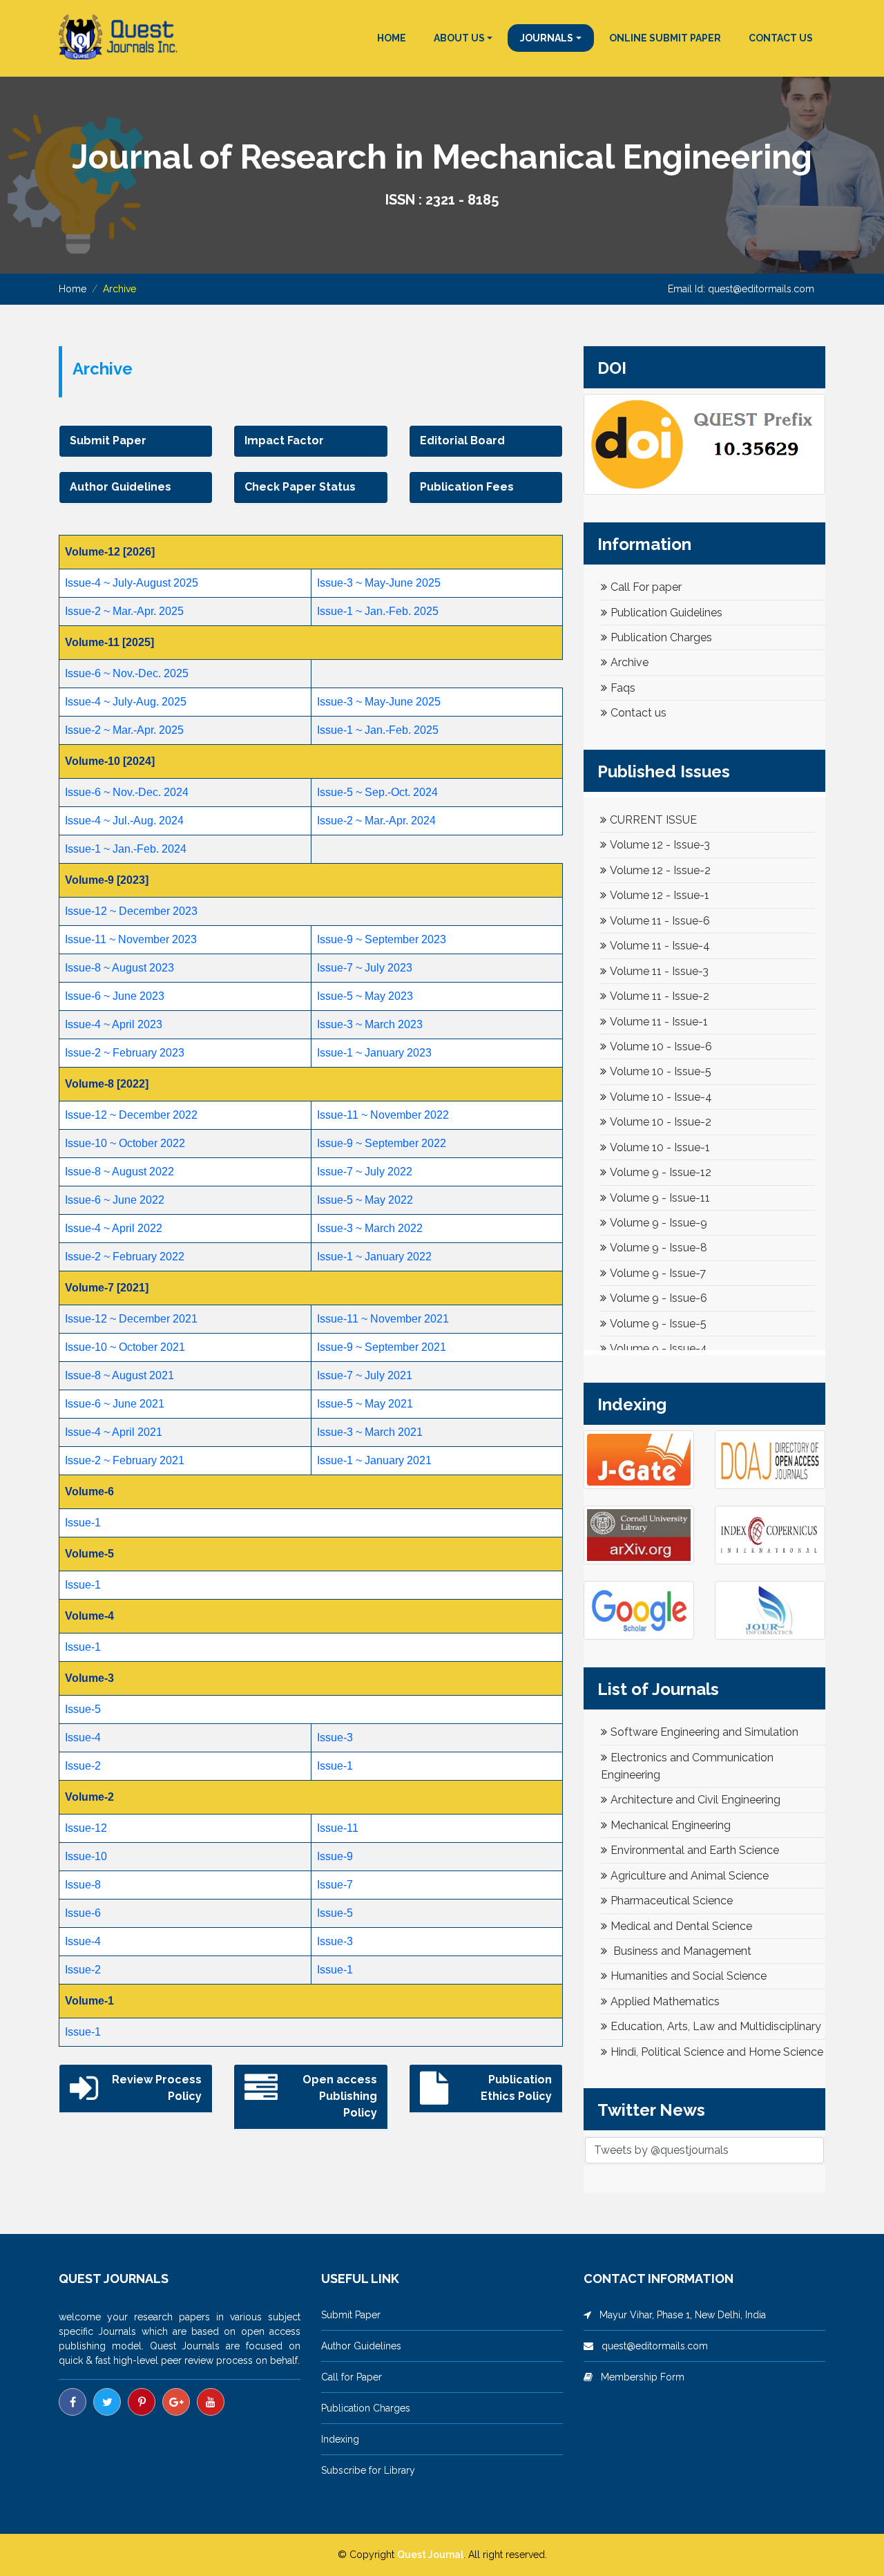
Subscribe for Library (368, 2470)
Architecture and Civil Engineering (695, 1800)
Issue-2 (83, 1766)
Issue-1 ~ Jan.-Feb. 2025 (378, 611)
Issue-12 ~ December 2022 (131, 1115)
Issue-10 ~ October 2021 (125, 1347)
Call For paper (646, 587)
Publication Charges (661, 637)
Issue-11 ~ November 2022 (383, 1115)
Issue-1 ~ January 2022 (374, 1257)
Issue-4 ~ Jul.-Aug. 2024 (124, 821)
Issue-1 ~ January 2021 (374, 1460)
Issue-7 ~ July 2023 (365, 968)
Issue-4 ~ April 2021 (114, 1432)
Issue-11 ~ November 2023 (131, 939)
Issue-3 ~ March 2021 (370, 1432)
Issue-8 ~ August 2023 (119, 968)
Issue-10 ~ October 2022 (125, 1143)
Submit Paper (351, 2315)
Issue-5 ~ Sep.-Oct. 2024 (377, 792)
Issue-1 (83, 1523)
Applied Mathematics (665, 2001)
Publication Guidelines (666, 613)
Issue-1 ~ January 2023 (374, 1053)
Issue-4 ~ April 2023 (114, 1024)
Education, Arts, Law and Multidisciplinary (716, 2026)
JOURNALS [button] (547, 38)
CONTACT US (781, 38)
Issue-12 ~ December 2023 (131, 911)
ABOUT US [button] (459, 38)
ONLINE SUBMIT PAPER (665, 38)
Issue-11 (338, 1828)
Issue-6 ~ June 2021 (115, 1404)
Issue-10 (86, 1856)
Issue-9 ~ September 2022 (382, 1143)
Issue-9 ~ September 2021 (382, 1347)
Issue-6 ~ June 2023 (115, 996)
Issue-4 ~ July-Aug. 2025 (126, 702)
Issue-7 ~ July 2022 (365, 1172)
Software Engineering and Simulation (704, 1732)
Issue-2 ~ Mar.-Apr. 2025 (124, 611)
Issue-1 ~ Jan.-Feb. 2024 (126, 849)
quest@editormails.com (761, 289)
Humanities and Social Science (689, 1976)
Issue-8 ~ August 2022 (119, 1172)
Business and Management (681, 1951)
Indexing (340, 2439)
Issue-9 (335, 1856)
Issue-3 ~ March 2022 (370, 1228)
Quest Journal (430, 2555)
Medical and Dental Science (681, 1926)
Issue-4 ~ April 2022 (114, 1228)
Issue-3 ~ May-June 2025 (379, 583)
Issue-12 (86, 1828)
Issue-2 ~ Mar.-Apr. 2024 (376, 821)
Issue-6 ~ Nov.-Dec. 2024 (127, 792)
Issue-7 (335, 1885)
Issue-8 (83, 1885)
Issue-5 (83, 1709)
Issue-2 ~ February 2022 (125, 1257)
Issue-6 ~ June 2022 (115, 1200)
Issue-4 (83, 1737)
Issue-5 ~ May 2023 (365, 996)
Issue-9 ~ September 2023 (382, 939)
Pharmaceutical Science (672, 1901)
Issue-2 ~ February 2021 (125, 1460)
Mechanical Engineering (671, 1825)
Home (73, 289)
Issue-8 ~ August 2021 (119, 1375)
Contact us (638, 713)
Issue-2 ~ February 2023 (125, 1053)
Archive (630, 662)
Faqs (623, 688)
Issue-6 (83, 1913)
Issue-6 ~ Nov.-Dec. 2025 (127, 673)
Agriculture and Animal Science (690, 1876)
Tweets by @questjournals (661, 2150)
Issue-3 (335, 1737)
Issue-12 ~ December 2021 (131, 1319)
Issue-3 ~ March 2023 (370, 1024)
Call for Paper (352, 2377)
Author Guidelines (361, 2346)
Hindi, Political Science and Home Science (717, 2052)
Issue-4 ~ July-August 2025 (132, 583)
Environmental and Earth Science (695, 1850)
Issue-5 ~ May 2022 (365, 1200)
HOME (392, 38)
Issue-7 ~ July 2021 (365, 1375)
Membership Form (638, 2377)
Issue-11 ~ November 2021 (383, 1319)
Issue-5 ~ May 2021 (365, 1404)
